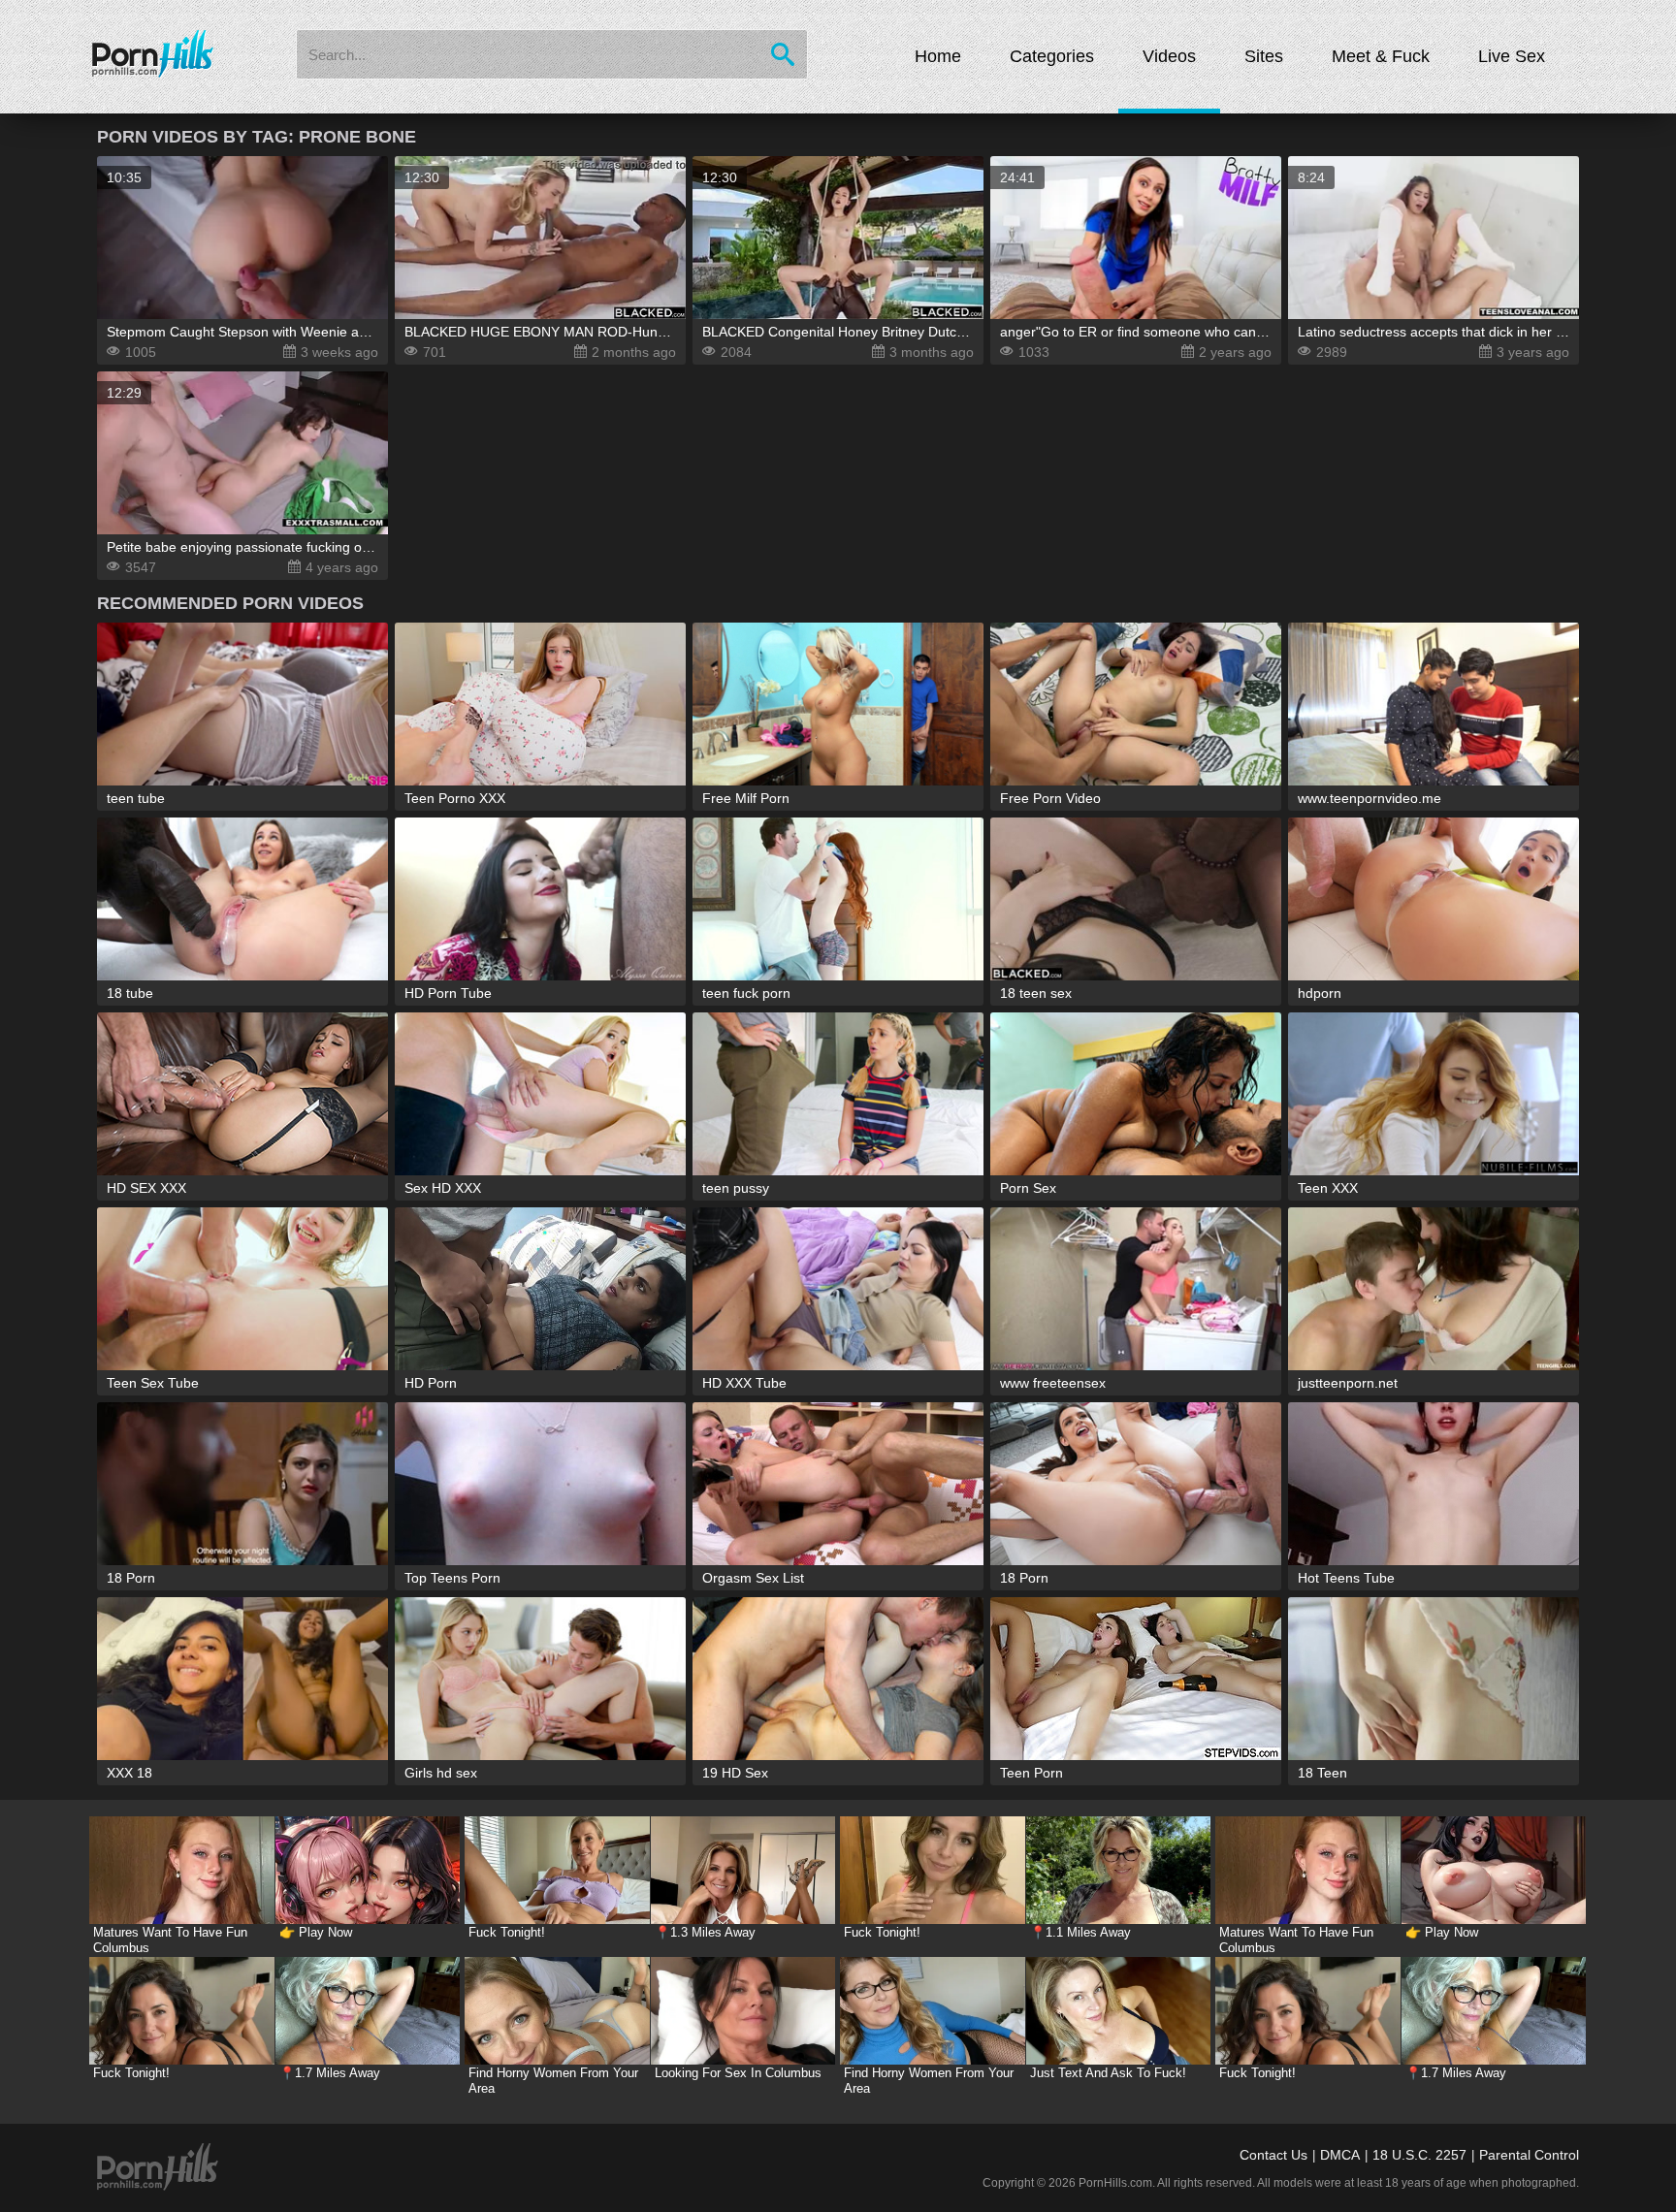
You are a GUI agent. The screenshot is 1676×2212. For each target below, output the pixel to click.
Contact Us (1273, 2155)
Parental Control (1529, 2155)
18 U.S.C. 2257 (1419, 2155)
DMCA (1340, 2155)
